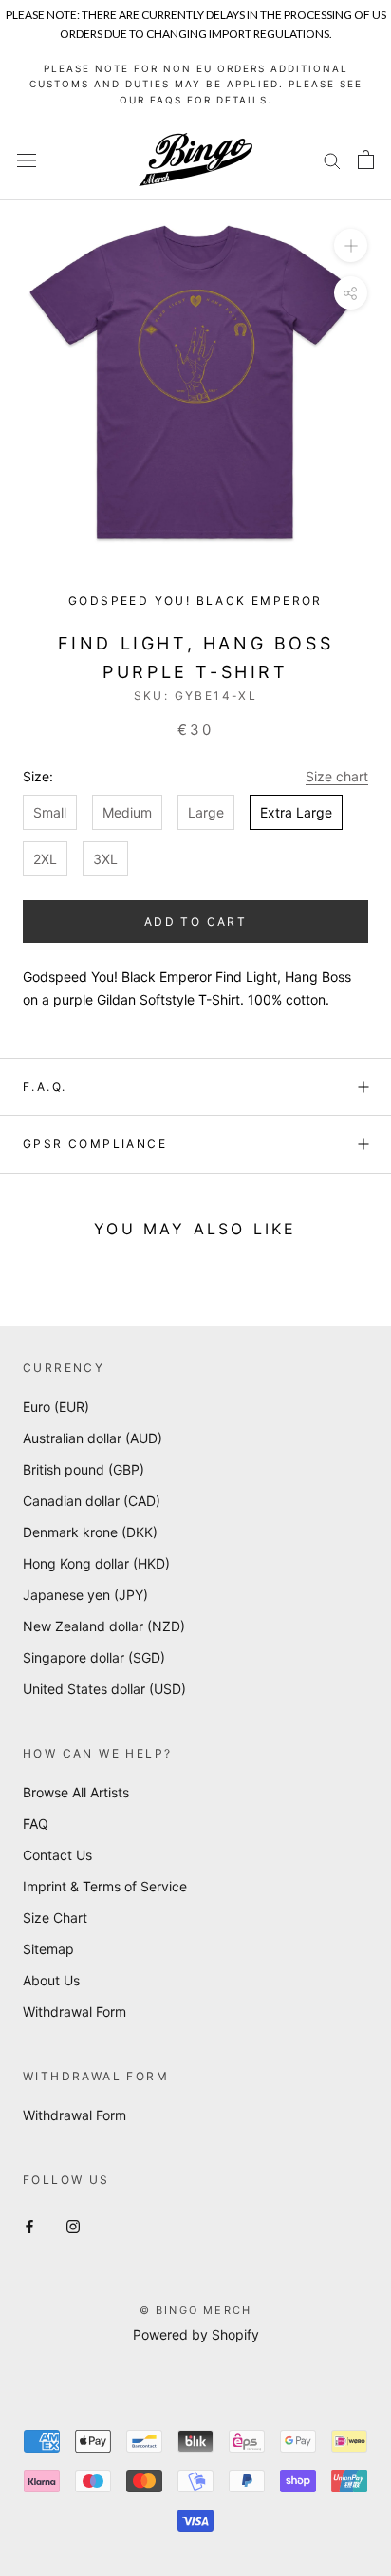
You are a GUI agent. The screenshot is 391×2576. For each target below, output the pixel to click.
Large (206, 812)
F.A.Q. (45, 1087)
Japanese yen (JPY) (85, 1595)
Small (50, 812)
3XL (105, 859)
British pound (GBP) (84, 1469)
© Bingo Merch (196, 2310)
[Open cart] (366, 160)
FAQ (36, 1824)
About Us (51, 1980)
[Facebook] (29, 2225)
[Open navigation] (27, 160)
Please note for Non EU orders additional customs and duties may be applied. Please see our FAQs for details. (196, 84)
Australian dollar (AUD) (93, 1438)
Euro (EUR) (56, 1407)
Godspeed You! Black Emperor (195, 601)
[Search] (332, 160)
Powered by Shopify (196, 2334)
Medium (127, 812)
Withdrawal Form (74, 2012)
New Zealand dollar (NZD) (104, 1626)
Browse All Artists (76, 1792)
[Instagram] (73, 2225)
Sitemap (48, 1949)
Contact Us (57, 1855)
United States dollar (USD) (104, 1689)
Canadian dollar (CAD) (92, 1501)
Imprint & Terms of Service (105, 1886)
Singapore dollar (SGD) (94, 1657)
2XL (45, 859)
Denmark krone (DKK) (90, 1532)
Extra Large (296, 812)
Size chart (337, 776)
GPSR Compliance (95, 1144)
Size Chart (55, 1918)
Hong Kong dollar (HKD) (96, 1563)
